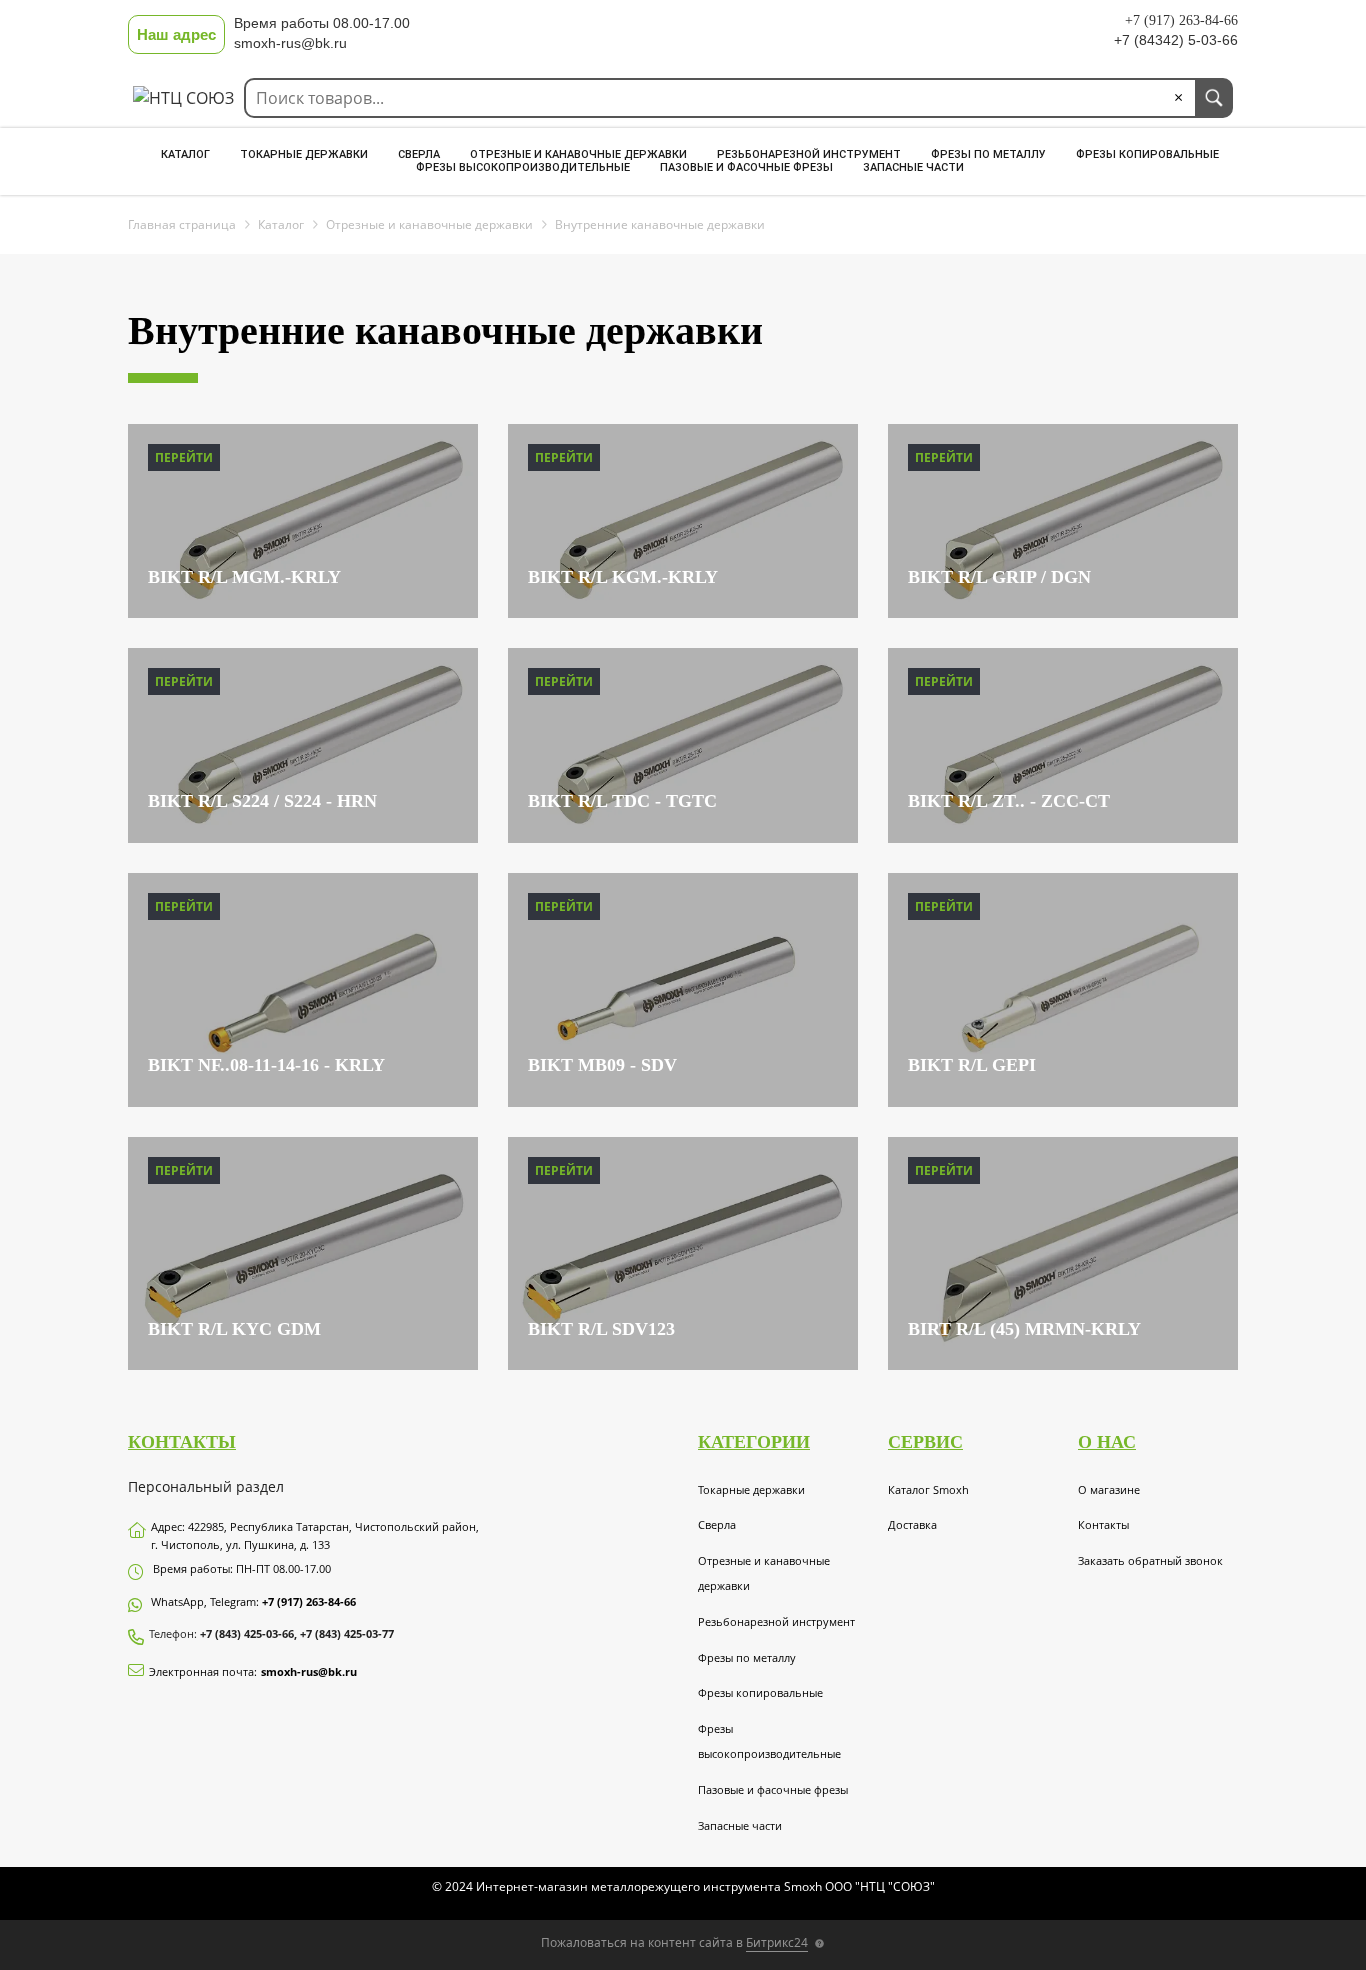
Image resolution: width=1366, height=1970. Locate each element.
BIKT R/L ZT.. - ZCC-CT (1009, 801)
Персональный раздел (206, 1486)
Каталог (185, 154)
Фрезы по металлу (988, 154)
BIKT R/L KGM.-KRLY (623, 577)
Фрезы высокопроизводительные (523, 167)
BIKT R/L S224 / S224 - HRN (262, 801)
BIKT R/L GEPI (972, 1065)
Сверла (419, 154)
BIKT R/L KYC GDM (234, 1329)
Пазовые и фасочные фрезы (746, 167)
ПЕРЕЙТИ (184, 457)
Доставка (912, 1524)
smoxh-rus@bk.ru (309, 1671)
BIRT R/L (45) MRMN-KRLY (1024, 1329)
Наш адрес (176, 34)
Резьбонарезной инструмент (809, 154)
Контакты (1103, 1524)
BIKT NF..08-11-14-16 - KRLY (266, 1065)
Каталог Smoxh (928, 1489)
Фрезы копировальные (1147, 154)
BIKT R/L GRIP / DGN (999, 577)
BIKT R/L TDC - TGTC (622, 801)
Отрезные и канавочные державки (578, 154)
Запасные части (913, 167)
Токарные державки (304, 154)
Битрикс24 (777, 1942)
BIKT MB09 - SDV (602, 1065)
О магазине (1109, 1489)
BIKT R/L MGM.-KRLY (244, 577)
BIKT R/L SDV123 (601, 1329)
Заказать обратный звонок (1150, 1560)
